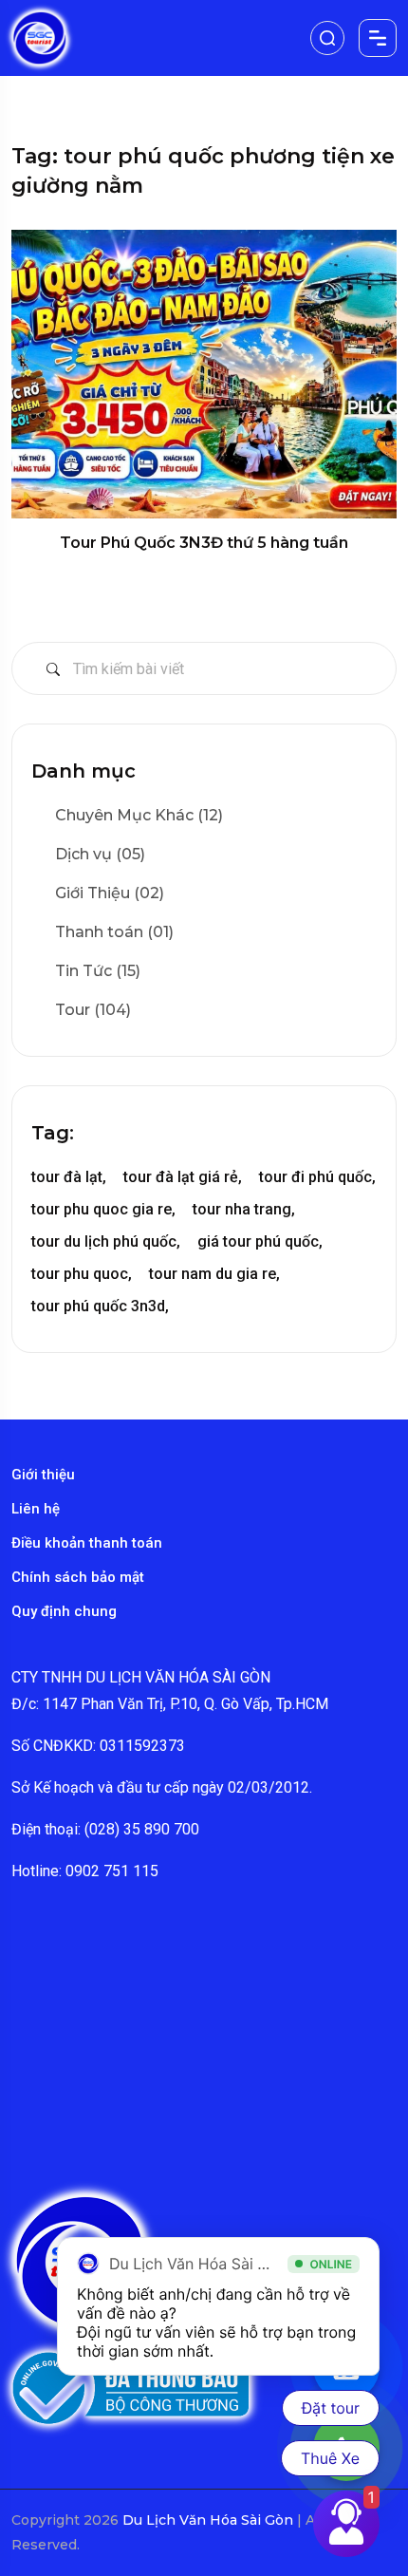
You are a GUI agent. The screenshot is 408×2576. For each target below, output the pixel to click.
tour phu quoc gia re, (103, 1209)
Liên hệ (36, 1509)
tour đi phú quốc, (317, 1177)
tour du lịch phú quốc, (106, 1241)
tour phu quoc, (82, 1274)
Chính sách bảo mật (78, 1577)
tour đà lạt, (69, 1177)
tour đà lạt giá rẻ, (183, 1177)
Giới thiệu (43, 1475)
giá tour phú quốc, (260, 1241)
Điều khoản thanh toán (87, 1543)
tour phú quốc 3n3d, (100, 1306)
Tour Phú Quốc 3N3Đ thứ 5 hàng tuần (204, 543)
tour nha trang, (244, 1209)
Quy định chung (64, 1611)
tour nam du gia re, (214, 1274)
